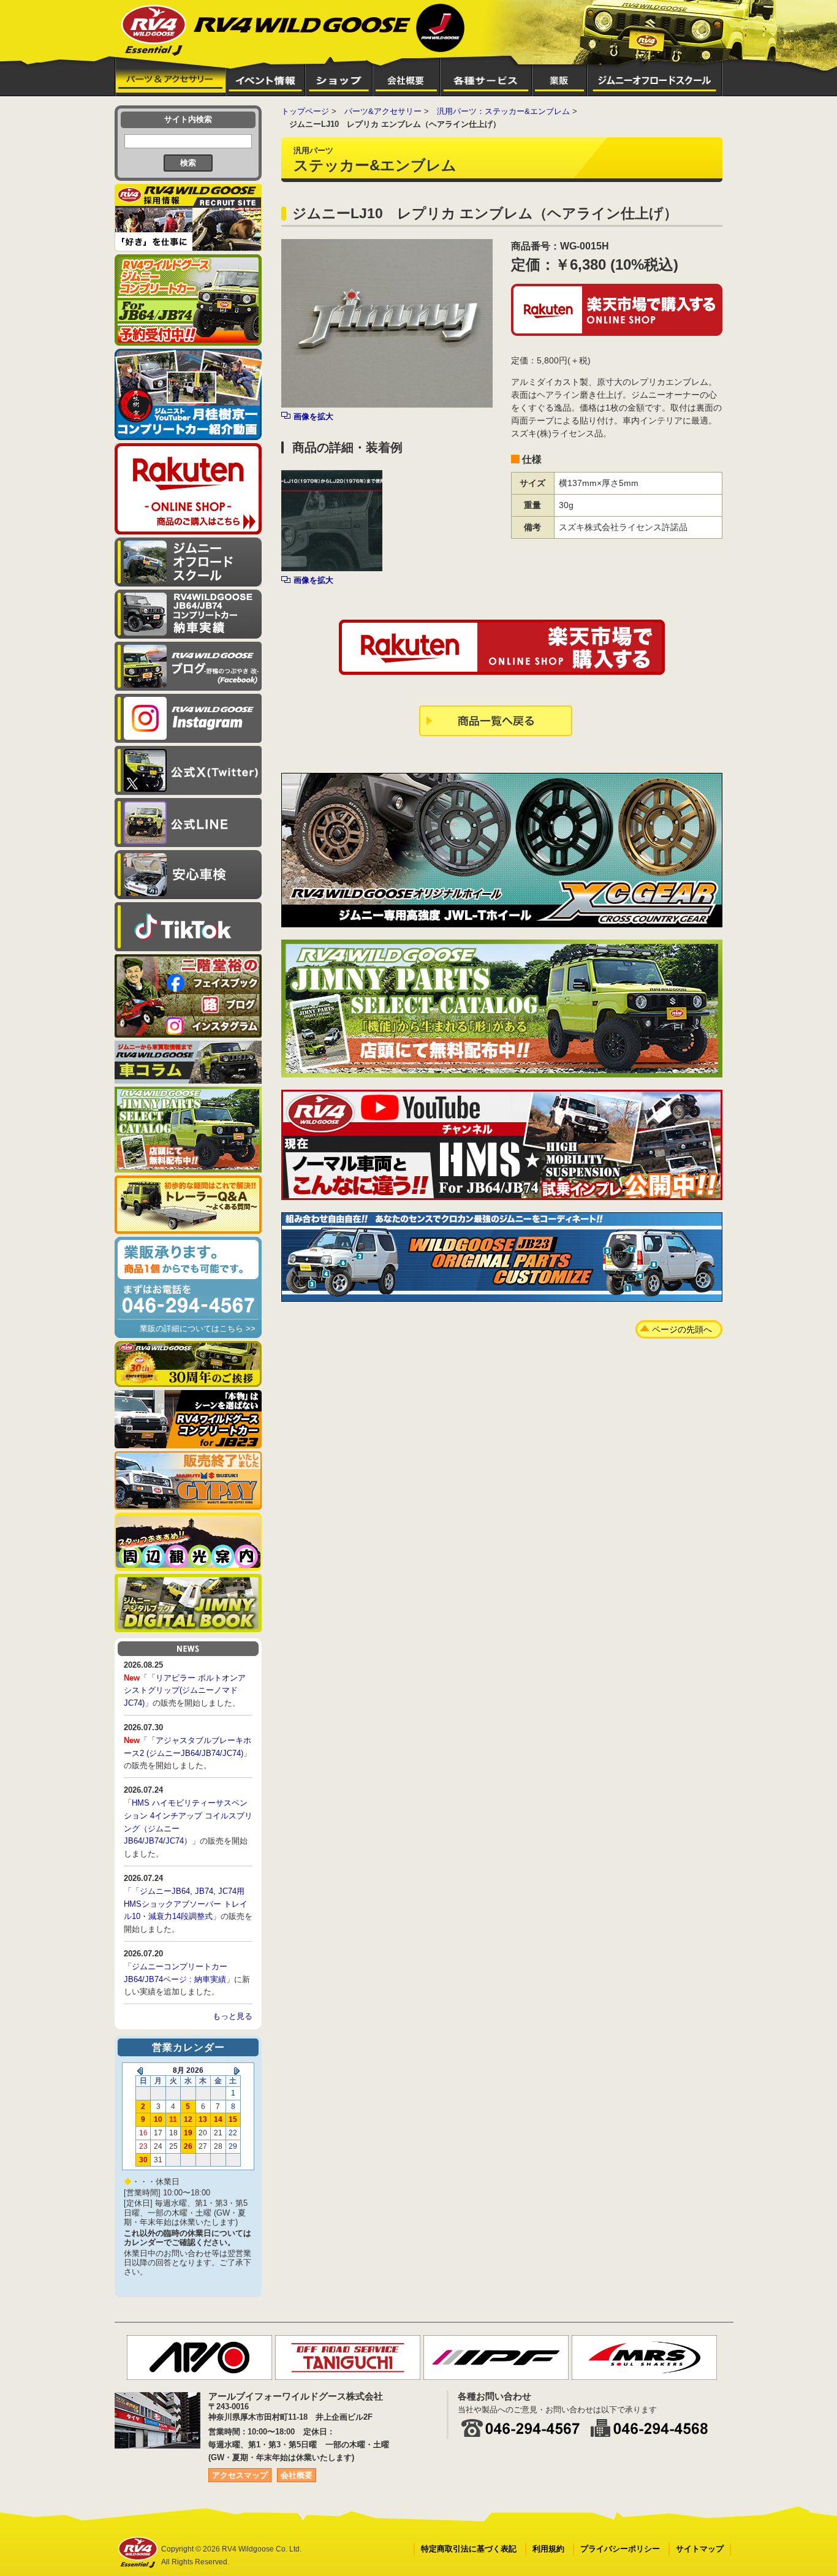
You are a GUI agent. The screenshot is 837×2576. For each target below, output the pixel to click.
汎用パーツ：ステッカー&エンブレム (503, 111)
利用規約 (548, 2549)
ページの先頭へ (682, 1329)
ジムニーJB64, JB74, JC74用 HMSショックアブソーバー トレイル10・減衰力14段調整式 (186, 1904)
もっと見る (233, 2016)
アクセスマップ (240, 2475)
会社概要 (297, 2475)
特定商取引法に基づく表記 (469, 2549)
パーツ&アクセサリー (383, 111)
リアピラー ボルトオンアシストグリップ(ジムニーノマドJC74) (185, 1691)
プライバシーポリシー (620, 2549)
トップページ (305, 111)
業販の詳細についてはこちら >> (198, 1328)
